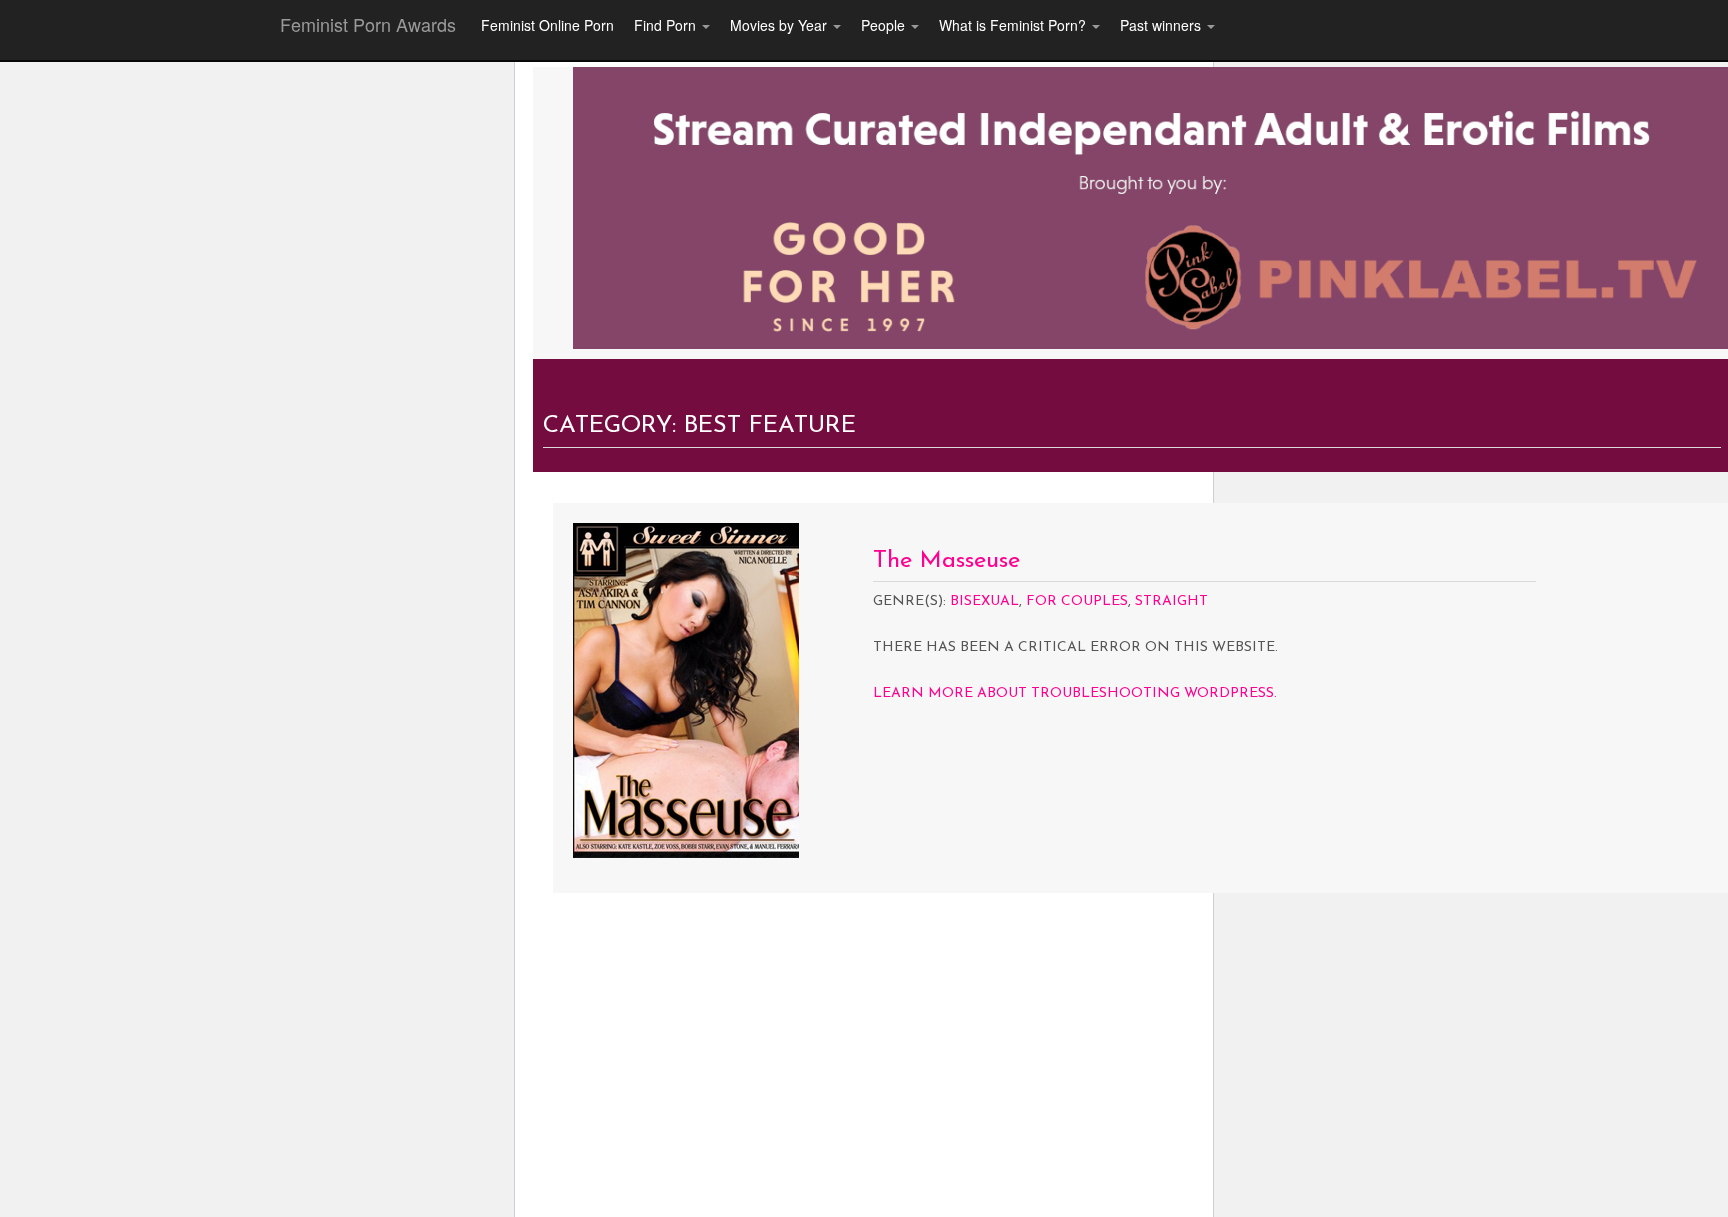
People (885, 25)
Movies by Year (780, 25)
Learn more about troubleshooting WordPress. (1075, 693)
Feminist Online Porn (547, 25)
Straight (1171, 601)
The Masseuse (946, 561)
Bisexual (984, 601)
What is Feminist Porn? (1014, 25)
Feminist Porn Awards (368, 24)
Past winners (1162, 25)
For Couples (1077, 601)
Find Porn (667, 25)
